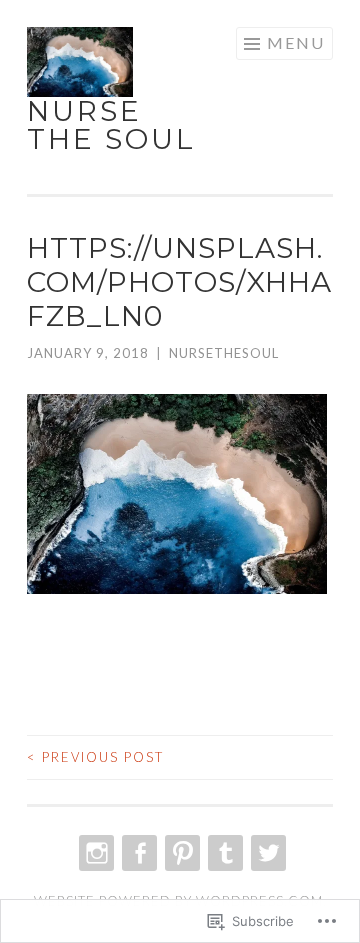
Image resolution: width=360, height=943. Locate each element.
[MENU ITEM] (94, 853)
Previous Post (95, 757)
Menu (296, 42)
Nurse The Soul (111, 125)
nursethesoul (224, 353)
